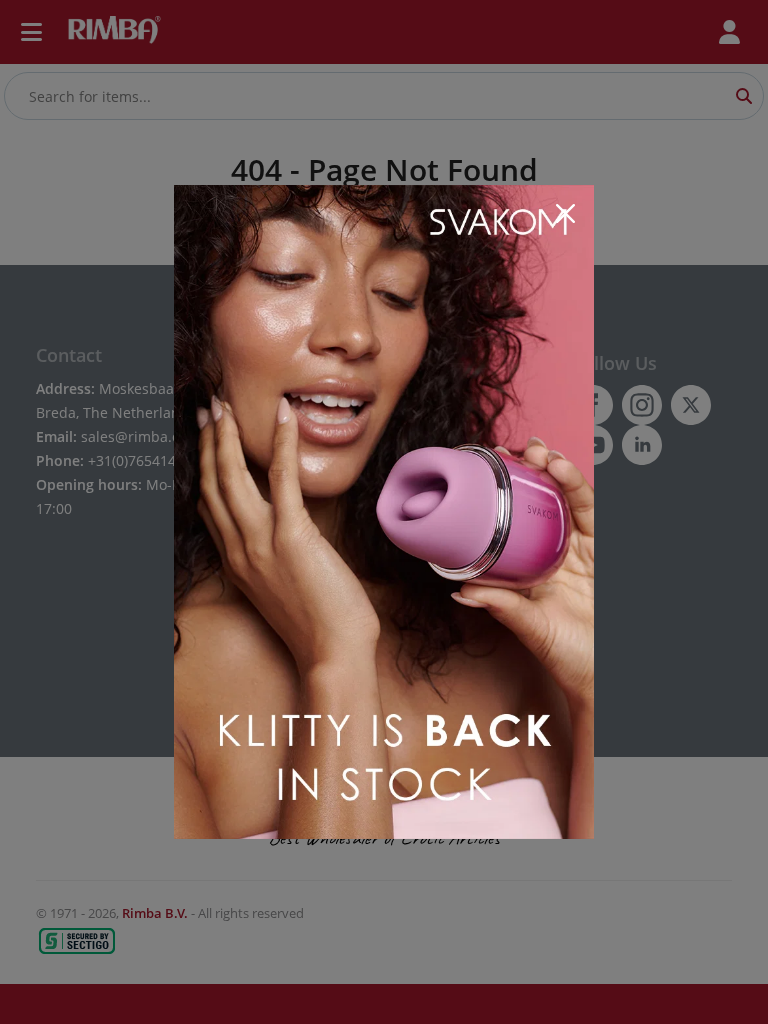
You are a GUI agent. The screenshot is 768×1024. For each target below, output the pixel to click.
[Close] (565, 214)
